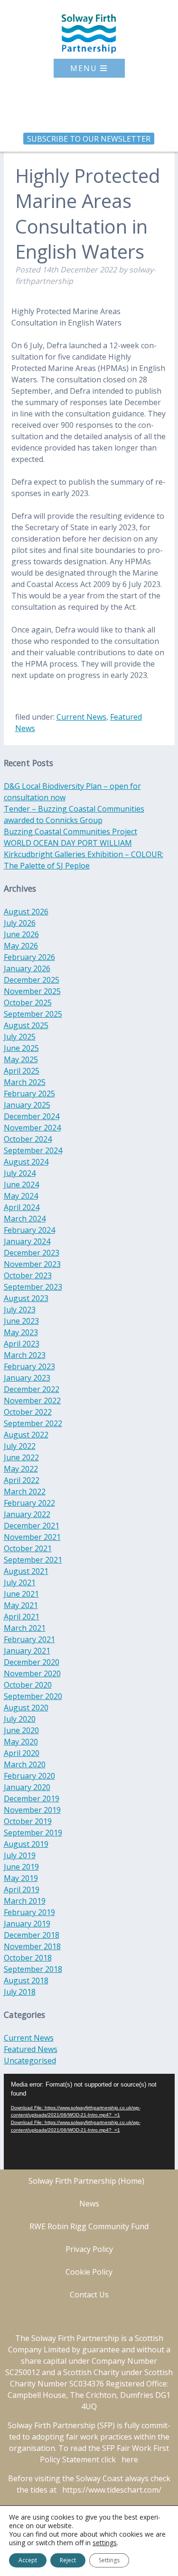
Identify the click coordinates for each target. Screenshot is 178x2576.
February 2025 (29, 1094)
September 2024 (33, 1150)
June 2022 (21, 1457)
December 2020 (32, 1662)
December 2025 (32, 980)
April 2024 (22, 1207)
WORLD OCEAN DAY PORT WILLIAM (68, 843)
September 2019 (33, 1833)
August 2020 (26, 1708)
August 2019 (26, 1844)
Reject (68, 2560)
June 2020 (21, 1730)
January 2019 (27, 1924)
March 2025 (25, 1082)
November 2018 (32, 1946)
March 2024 (25, 1219)
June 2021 (21, 1594)
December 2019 (32, 1799)
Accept (28, 2560)
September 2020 (33, 1696)
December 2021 (32, 1526)
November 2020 (32, 1673)
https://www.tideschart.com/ (112, 2490)
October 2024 (28, 1139)
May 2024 (21, 1196)
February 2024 (29, 1230)
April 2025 (22, 1071)
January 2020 (27, 1787)
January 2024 (27, 1241)
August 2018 (26, 1980)
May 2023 (21, 1332)
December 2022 (32, 1389)
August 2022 (26, 1435)
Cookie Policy (89, 2272)
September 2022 (33, 1423)
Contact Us (89, 2295)
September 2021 (33, 1560)
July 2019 (20, 1855)
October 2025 (28, 1003)
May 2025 (21, 1059)
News (89, 2204)
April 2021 (22, 1617)
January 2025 (27, 1105)
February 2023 (29, 1366)
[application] (89, 2122)
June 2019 (21, 1867)
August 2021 (26, 1571)
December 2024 (32, 1116)
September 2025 (33, 1014)
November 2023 (32, 1264)
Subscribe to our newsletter (89, 138)
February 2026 (29, 957)
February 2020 (29, 1776)
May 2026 (21, 946)
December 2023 (32, 1253)
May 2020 (21, 1742)
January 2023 (27, 1378)
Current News (81, 717)
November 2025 (32, 991)
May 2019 (21, 1878)
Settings (109, 2560)
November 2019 (32, 1810)
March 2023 (25, 1355)
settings (105, 2543)
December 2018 (32, 1935)
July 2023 (20, 1310)
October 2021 (28, 1548)
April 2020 (22, 1753)
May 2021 (21, 1605)
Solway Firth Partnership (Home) (86, 2181)
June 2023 (21, 1321)
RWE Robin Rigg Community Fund (89, 2226)
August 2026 (26, 912)
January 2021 (27, 1651)
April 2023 (22, 1344)
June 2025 (21, 1048)
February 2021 (29, 1639)
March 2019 (25, 1901)
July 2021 (20, 1582)
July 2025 (20, 1037)
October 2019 (28, 1821)
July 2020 (20, 1719)
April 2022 (22, 1480)
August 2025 (26, 1025)
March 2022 (25, 1491)
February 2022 (29, 1503)
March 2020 (25, 1764)
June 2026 (21, 934)
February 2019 (29, 1912)
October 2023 (28, 1275)
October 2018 (28, 1958)
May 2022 (21, 1469)
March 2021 (25, 1628)
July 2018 (20, 1992)
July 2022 (20, 1446)
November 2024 (32, 1128)
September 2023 (33, 1287)
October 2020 (28, 1685)
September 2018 (33, 1969)
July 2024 (20, 1173)
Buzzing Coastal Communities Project (70, 832)
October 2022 (28, 1412)
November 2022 (32, 1401)
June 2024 (21, 1184)
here (130, 2459)
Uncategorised (30, 2061)
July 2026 (20, 923)
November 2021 (32, 1537)
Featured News (31, 2049)
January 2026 (27, 968)
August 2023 (26, 1298)
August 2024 (26, 1162)
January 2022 (27, 1514)
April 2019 (22, 1889)
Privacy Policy (89, 2249)
